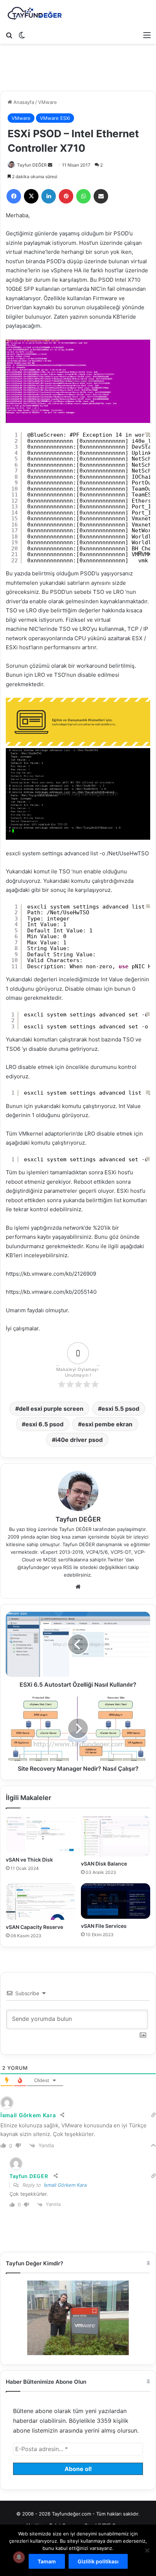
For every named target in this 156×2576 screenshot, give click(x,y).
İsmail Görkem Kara (65, 2185)
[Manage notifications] (19, 2557)
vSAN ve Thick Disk (29, 1860)
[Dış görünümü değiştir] (22, 35)
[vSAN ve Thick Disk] (40, 1834)
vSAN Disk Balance (104, 1864)
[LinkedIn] (49, 196)
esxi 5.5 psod (120, 1409)
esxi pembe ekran (107, 1424)
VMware (48, 102)
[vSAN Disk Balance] (116, 1836)
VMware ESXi (55, 118)
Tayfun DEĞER (32, 165)
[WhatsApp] (83, 196)
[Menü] (147, 35)
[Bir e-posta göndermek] (50, 165)
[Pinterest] (66, 196)
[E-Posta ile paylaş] (101, 196)
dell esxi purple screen (51, 1409)
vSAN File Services (104, 1926)
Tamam (47, 2561)
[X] (31, 196)
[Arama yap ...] (9, 35)
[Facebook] (14, 196)
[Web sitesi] (78, 1587)
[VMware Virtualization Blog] (34, 14)
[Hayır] (147, 2550)
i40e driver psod (79, 1440)
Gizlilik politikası (98, 2561)
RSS (67, 1567)
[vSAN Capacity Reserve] (40, 1902)
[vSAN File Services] (116, 1901)
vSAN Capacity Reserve (34, 1927)
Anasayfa (23, 102)
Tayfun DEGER (29, 2176)
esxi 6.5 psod (44, 1424)
